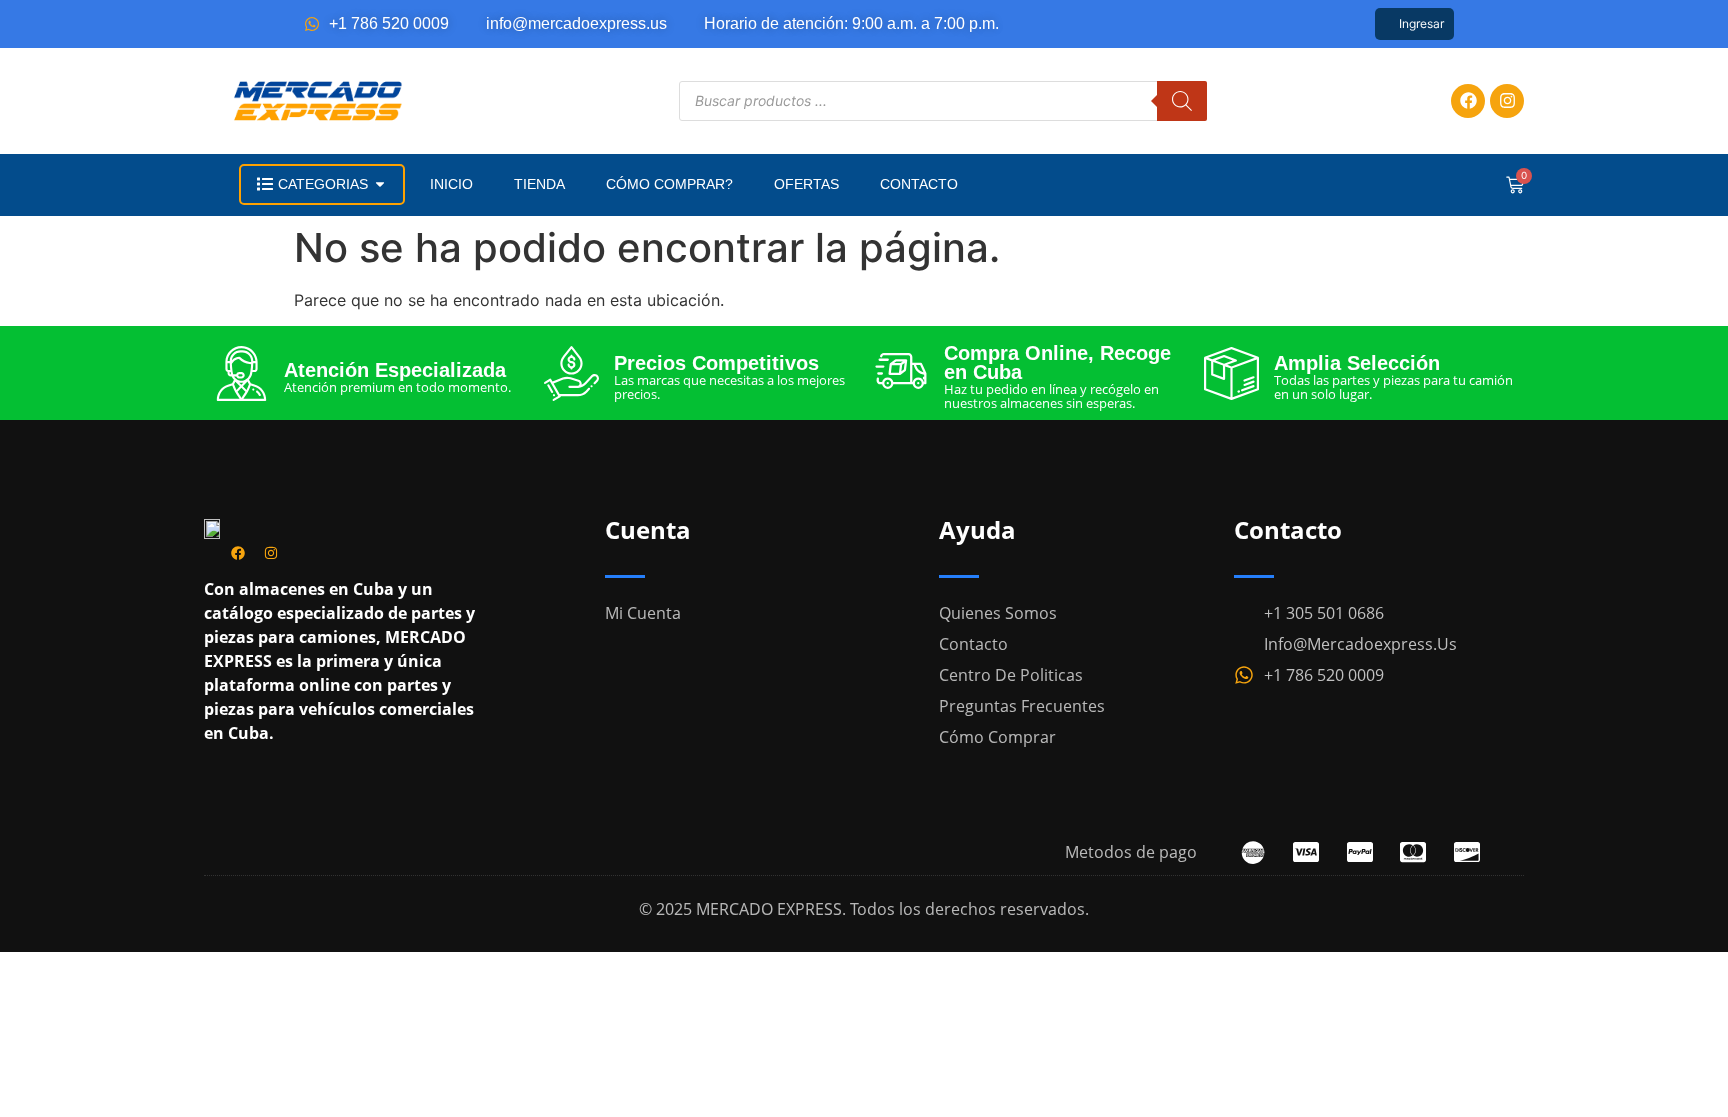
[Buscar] (1182, 101)
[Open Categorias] (380, 184)
